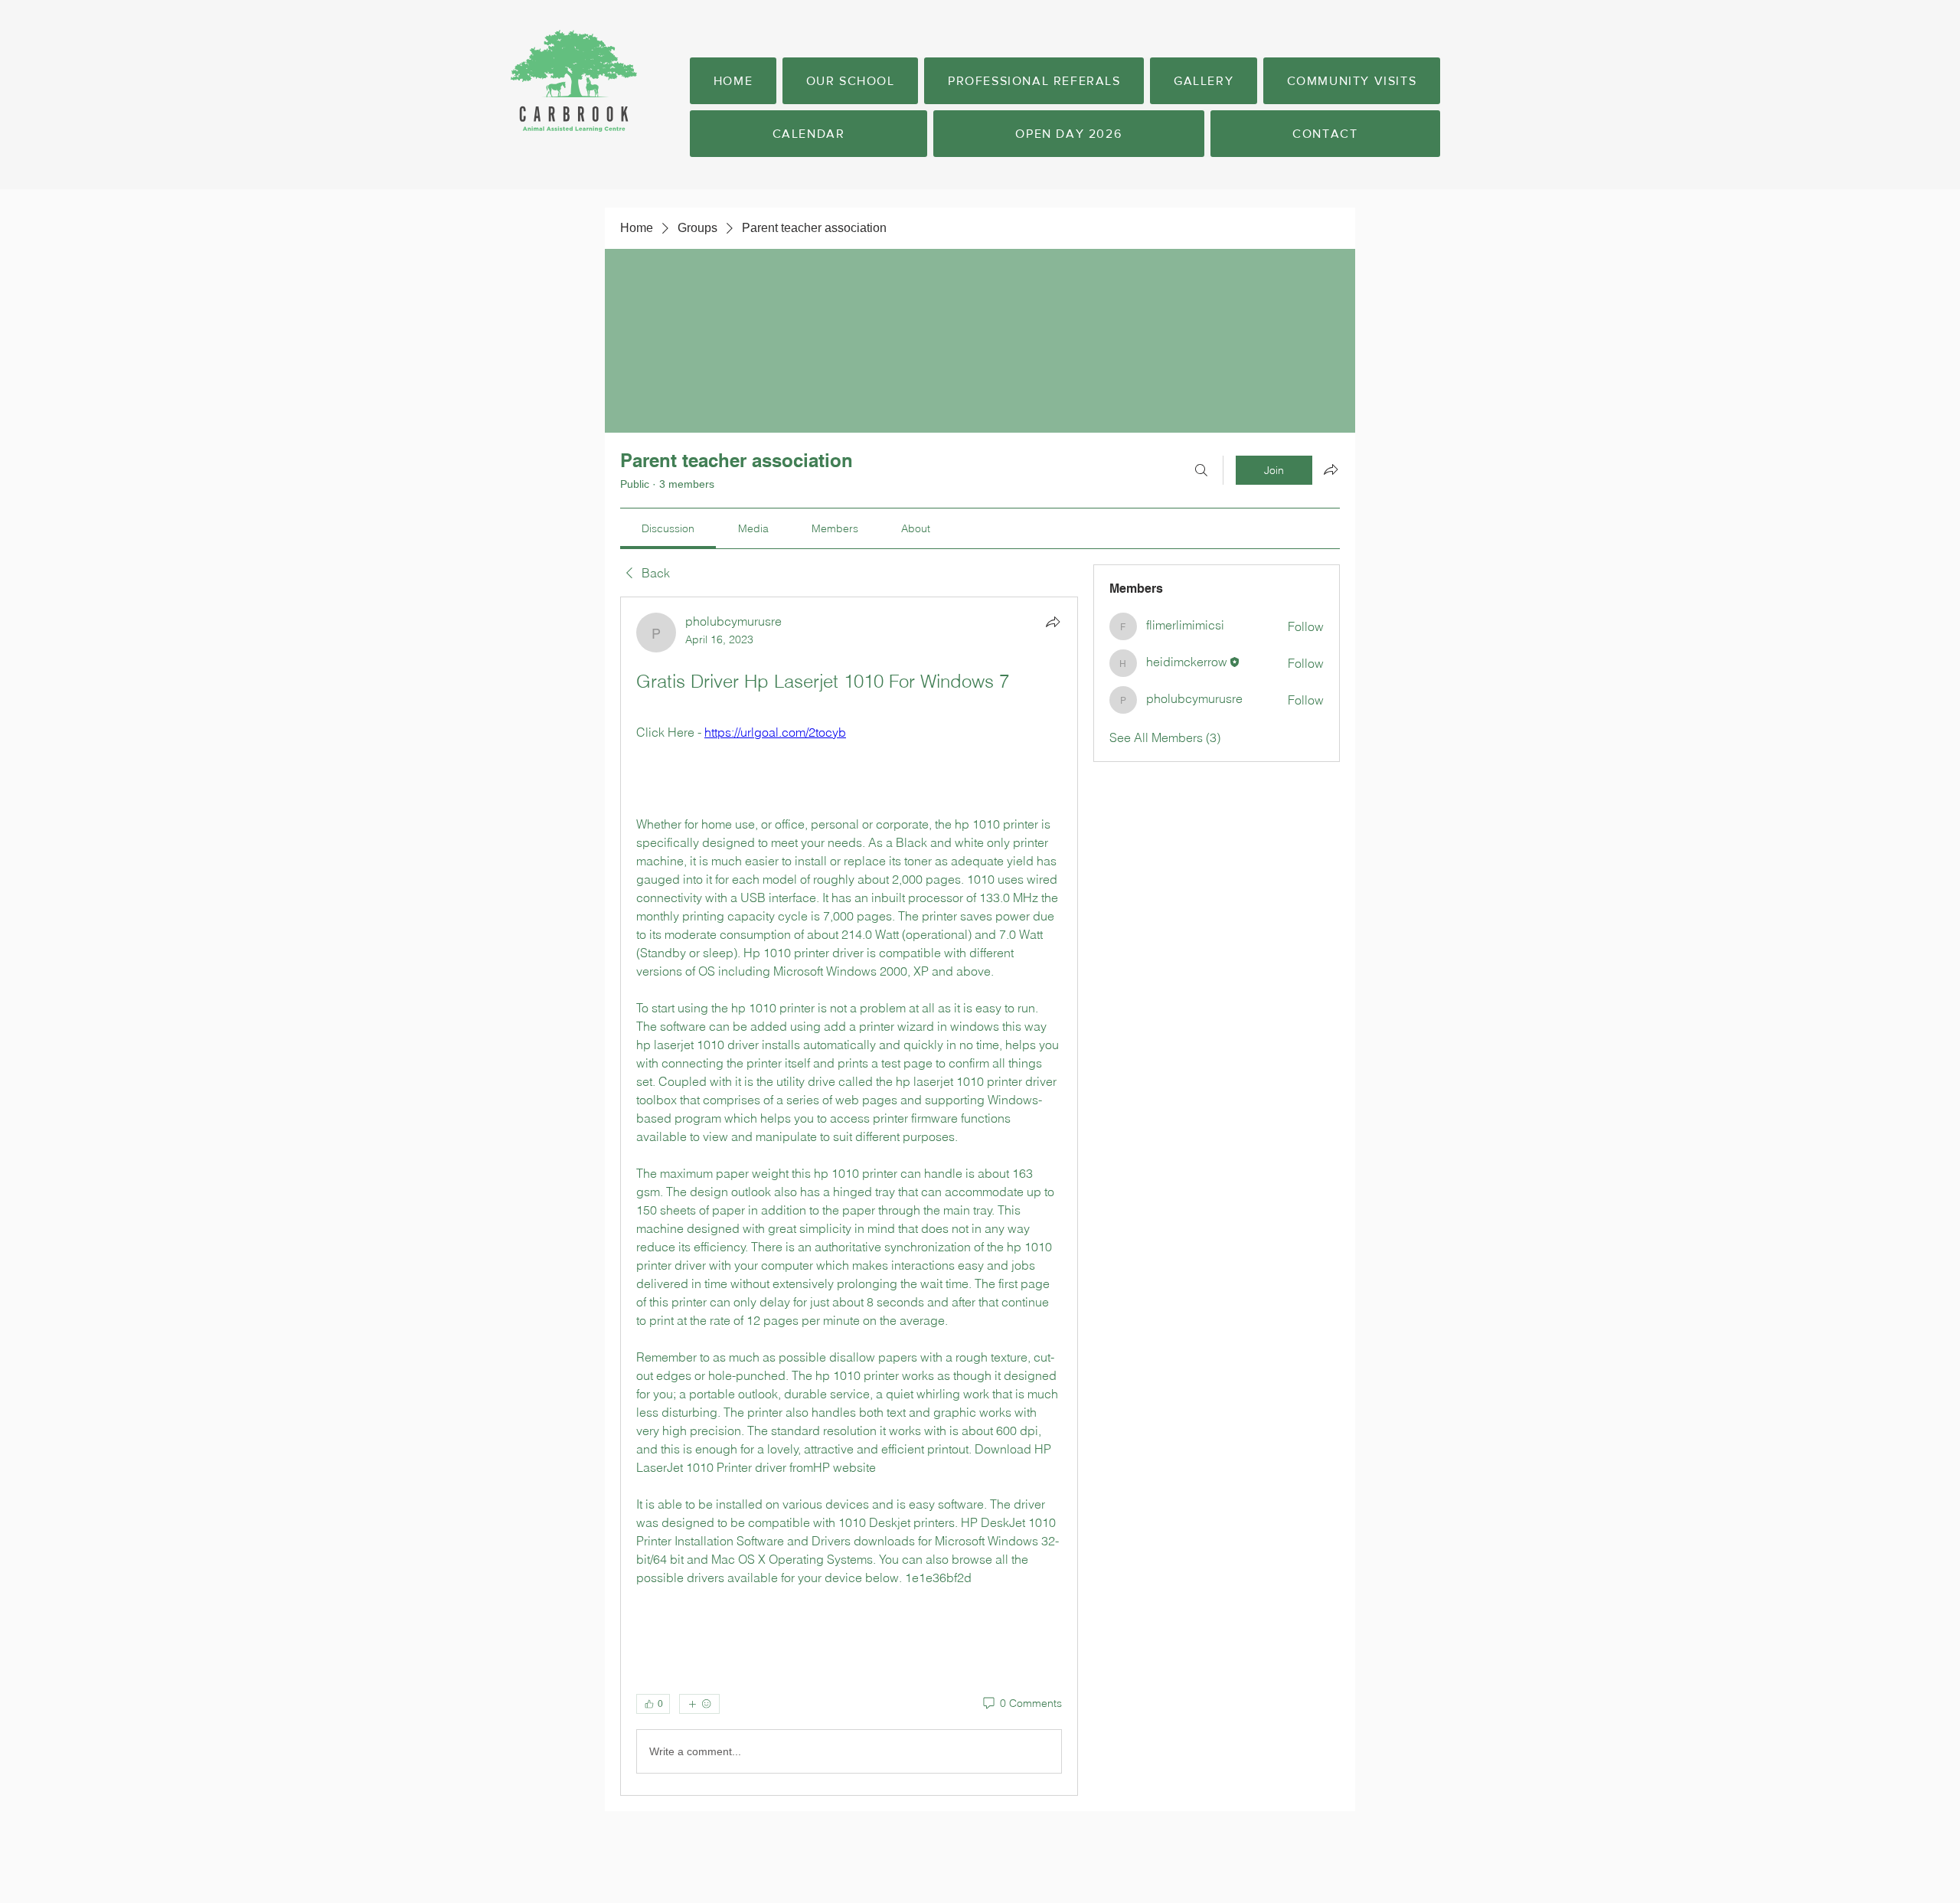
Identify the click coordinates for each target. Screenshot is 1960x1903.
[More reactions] (699, 1704)
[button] (850, 81)
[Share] (1053, 622)
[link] (668, 528)
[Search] (1201, 470)
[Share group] (1331, 469)
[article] (849, 1196)
